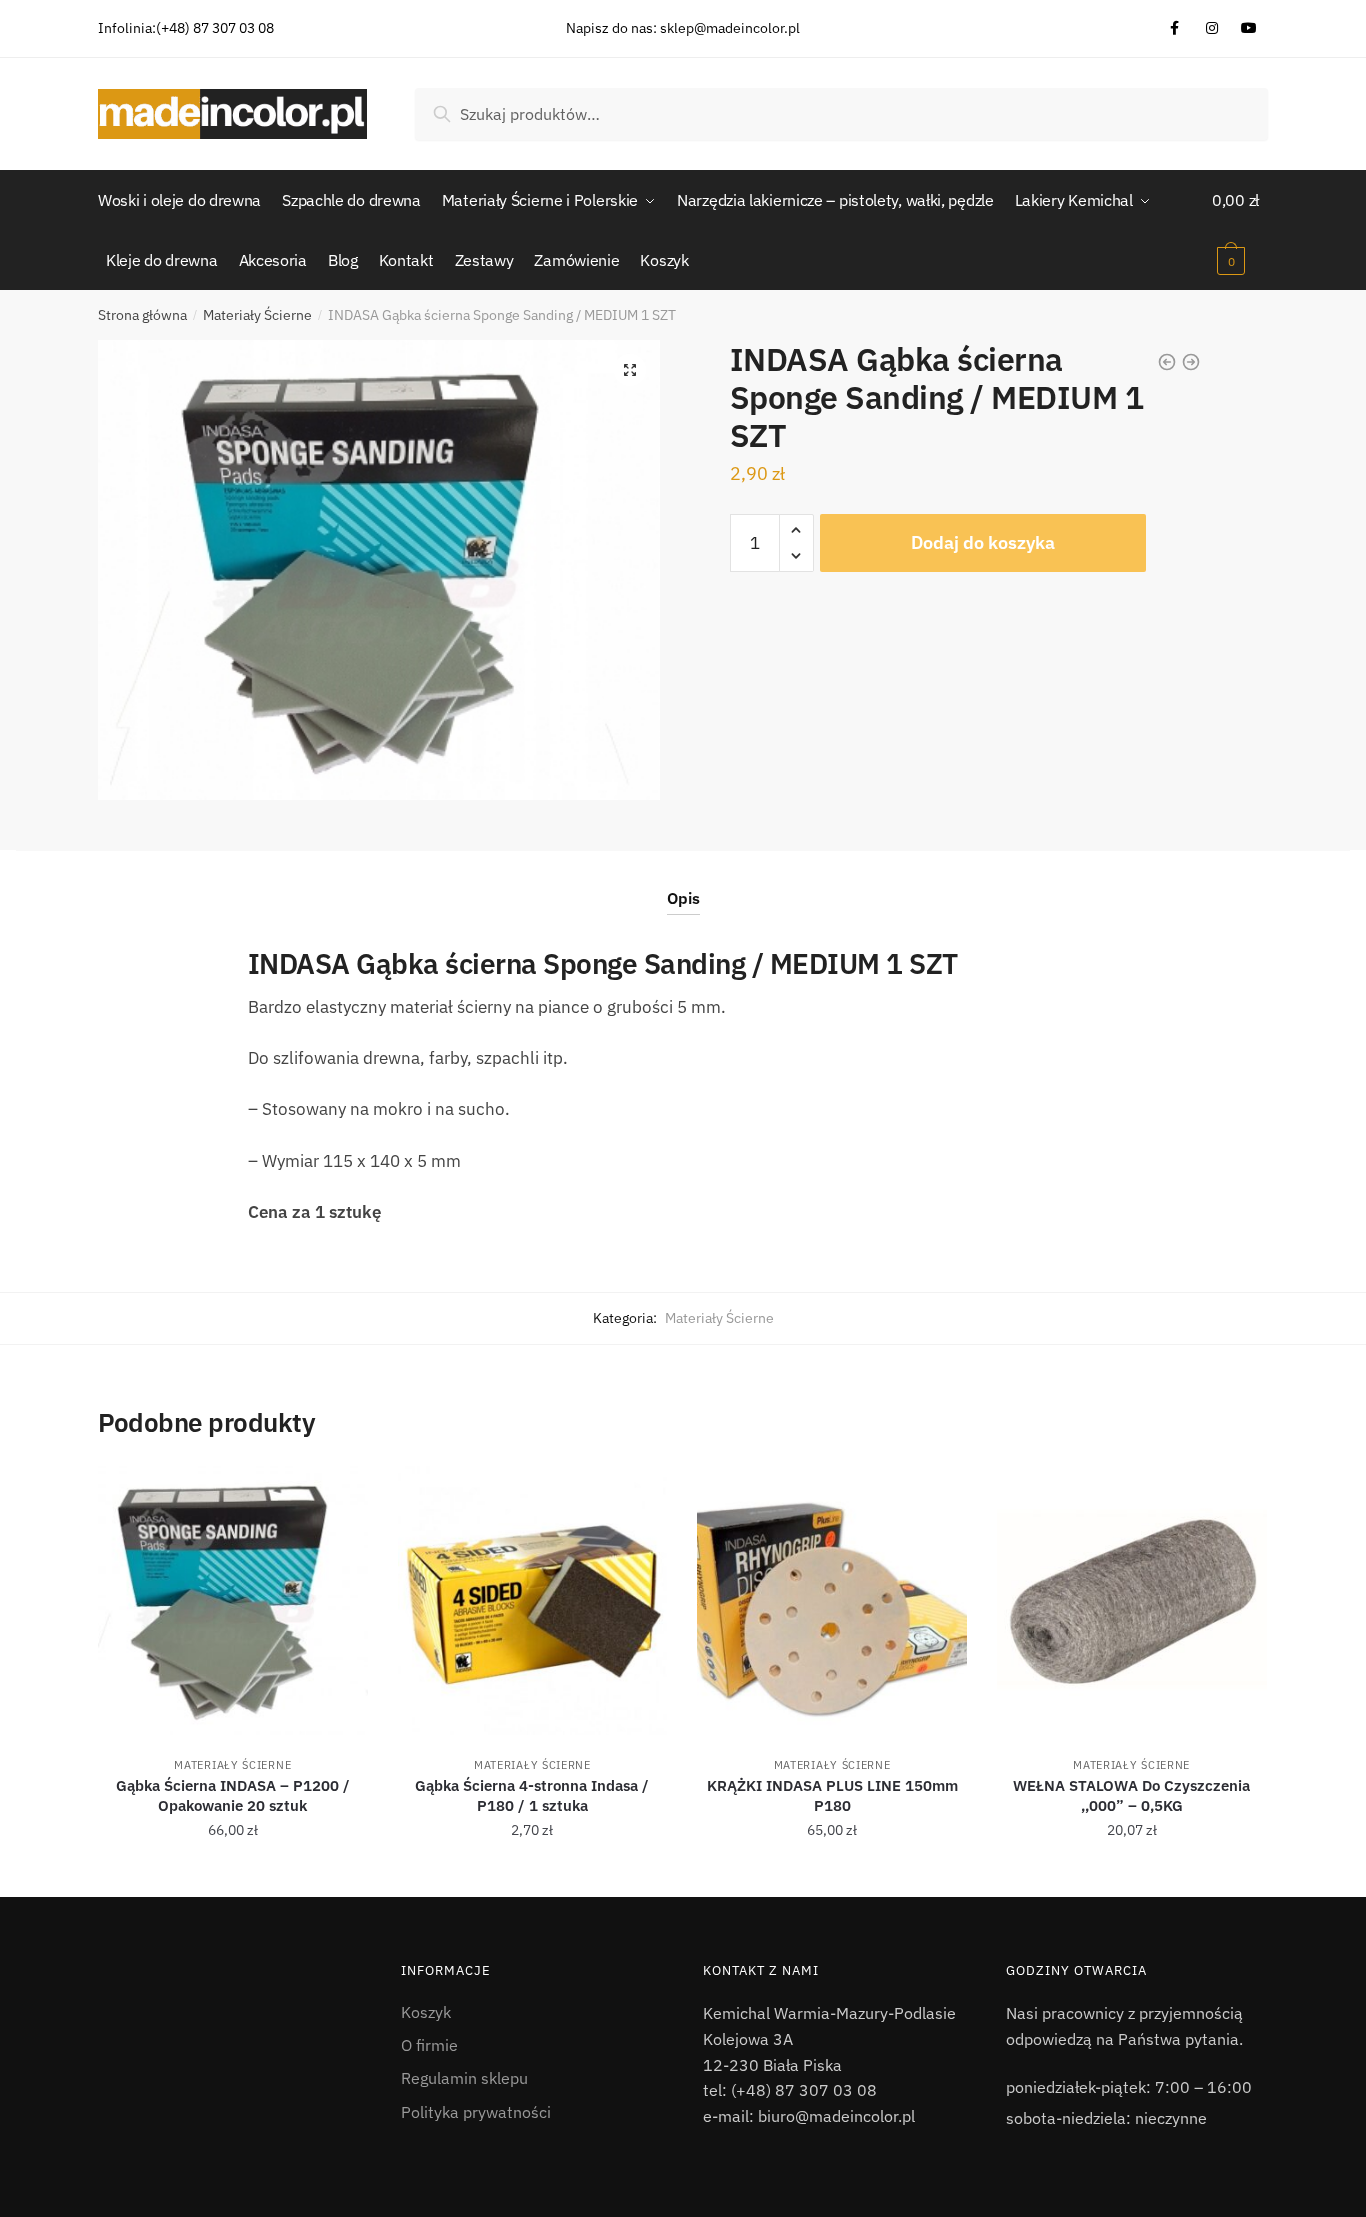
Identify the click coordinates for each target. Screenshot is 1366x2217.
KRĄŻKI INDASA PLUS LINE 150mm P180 (832, 1795)
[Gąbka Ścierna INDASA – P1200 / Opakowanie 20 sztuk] (233, 1601)
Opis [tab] (683, 898)
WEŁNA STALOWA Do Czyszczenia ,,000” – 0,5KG (1131, 1795)
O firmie (429, 2045)
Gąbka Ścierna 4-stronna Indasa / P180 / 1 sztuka (532, 1795)
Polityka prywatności (476, 2112)
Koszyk (426, 2012)
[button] (630, 370)
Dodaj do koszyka (983, 542)
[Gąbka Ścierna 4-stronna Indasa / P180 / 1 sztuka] (533, 1601)
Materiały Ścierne (257, 315)
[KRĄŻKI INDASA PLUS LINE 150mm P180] (832, 1601)
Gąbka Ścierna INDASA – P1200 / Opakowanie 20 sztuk (233, 1795)
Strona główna (142, 315)
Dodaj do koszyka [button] (232, 1874)
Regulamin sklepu (464, 2078)
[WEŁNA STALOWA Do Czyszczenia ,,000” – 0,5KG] (1132, 1601)
